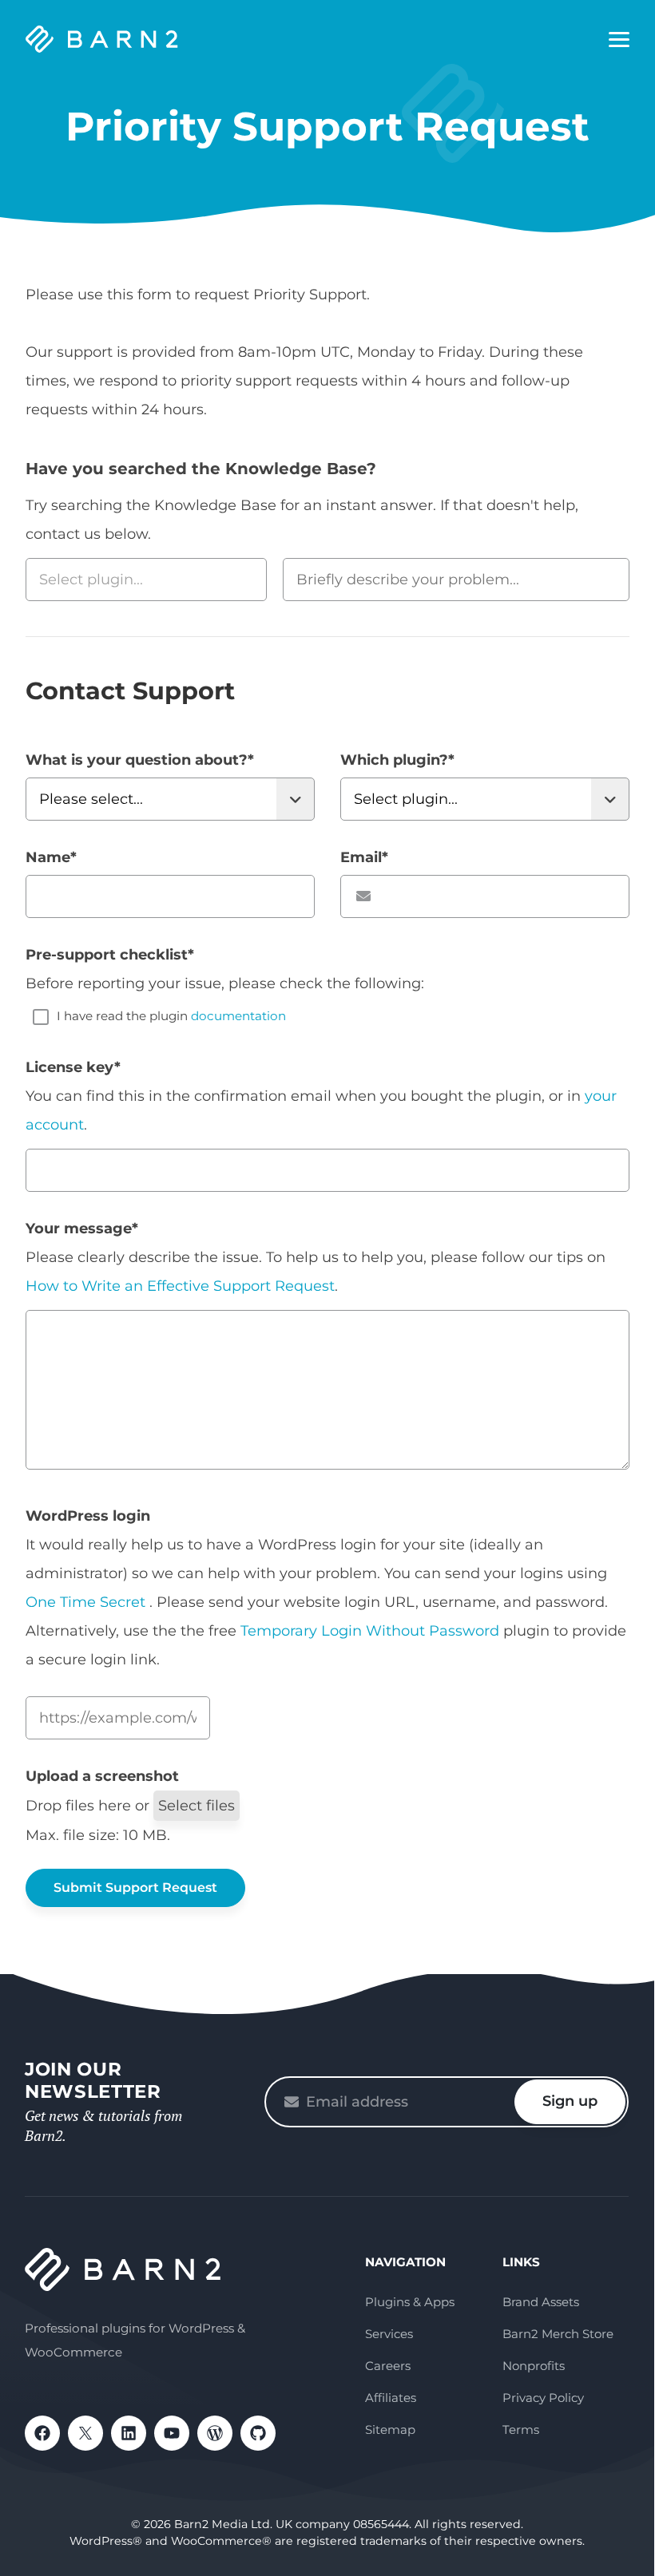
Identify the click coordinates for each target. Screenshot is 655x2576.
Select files (196, 1806)
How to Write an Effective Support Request (180, 1286)
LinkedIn (129, 2433)
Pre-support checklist (110, 955)
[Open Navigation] (619, 40)
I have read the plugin (171, 1016)
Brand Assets (541, 2302)
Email (364, 857)
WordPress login (88, 1516)
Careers (388, 2366)
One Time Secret (87, 1602)
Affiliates (391, 2398)
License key (73, 1067)
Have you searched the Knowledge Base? (201, 469)
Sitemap (390, 2430)
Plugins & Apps (410, 2302)
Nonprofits (534, 2366)
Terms (521, 2430)
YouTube (172, 2433)
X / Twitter (85, 2433)
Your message (82, 1229)
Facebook (42, 2433)
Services (389, 2334)
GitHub (258, 2433)
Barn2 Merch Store (558, 2334)
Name (51, 857)
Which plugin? (397, 760)
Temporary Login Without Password (370, 1631)
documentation (238, 1016)
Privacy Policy (543, 2398)
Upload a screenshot (102, 1776)
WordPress (215, 2433)
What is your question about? (140, 760)
